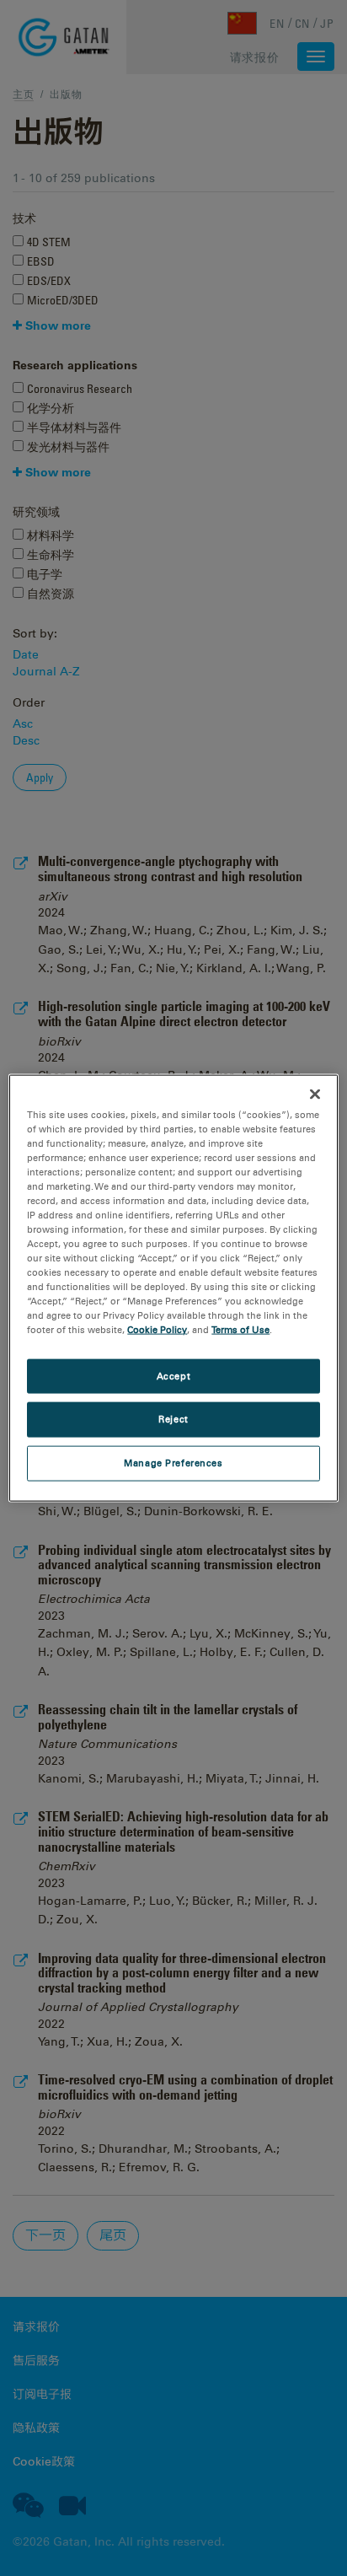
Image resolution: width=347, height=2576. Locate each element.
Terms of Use (240, 1330)
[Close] (315, 1094)
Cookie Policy (157, 1330)
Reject (173, 1419)
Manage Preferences (173, 1463)
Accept (173, 1375)
